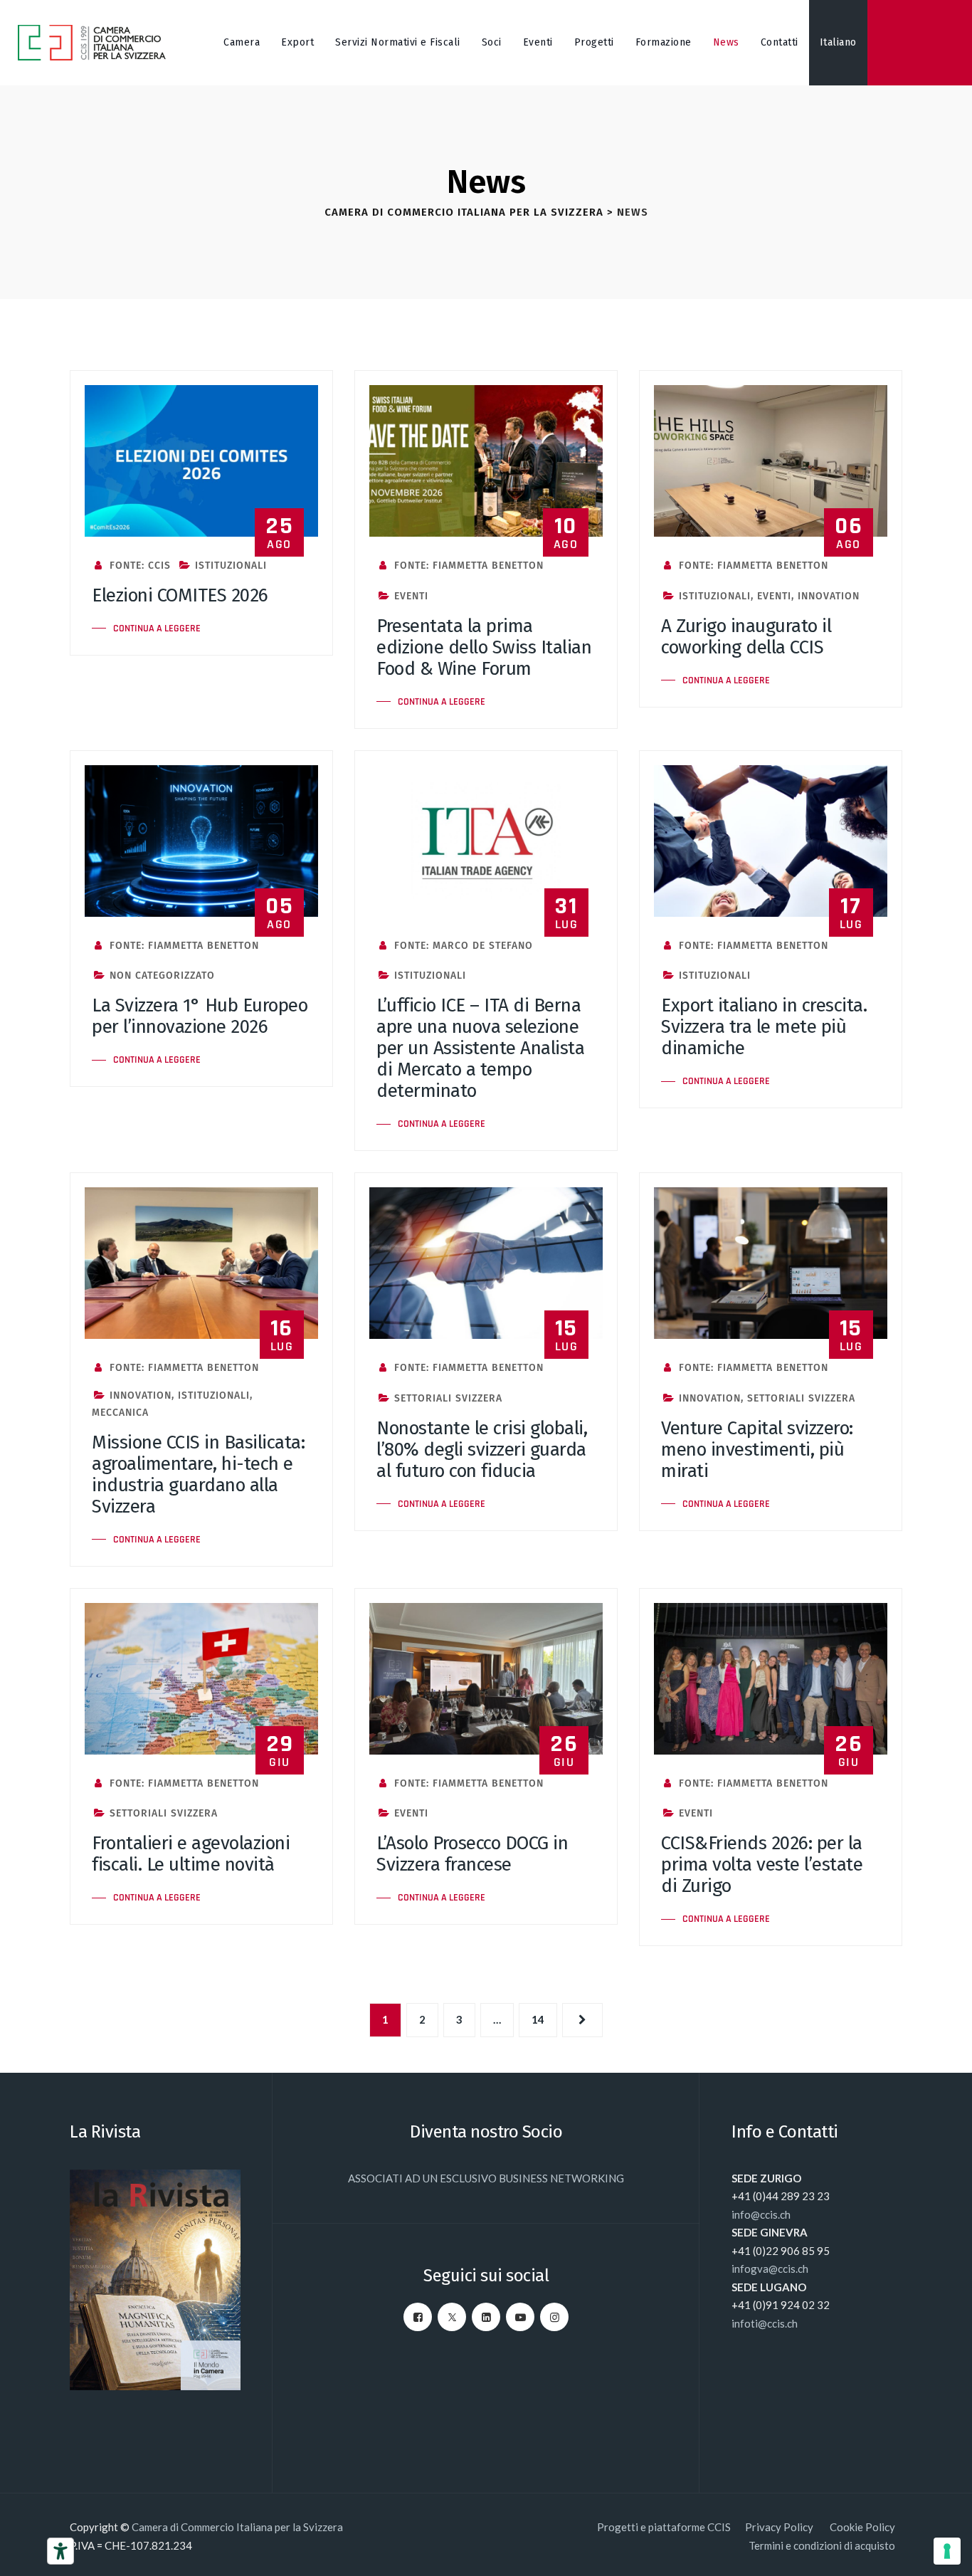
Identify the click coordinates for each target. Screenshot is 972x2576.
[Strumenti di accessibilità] (60, 2551)
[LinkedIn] (486, 2317)
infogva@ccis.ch (770, 2269)
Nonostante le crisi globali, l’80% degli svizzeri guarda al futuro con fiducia (482, 1450)
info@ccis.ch (761, 2214)
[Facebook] (418, 2317)
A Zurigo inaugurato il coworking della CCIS (746, 637)
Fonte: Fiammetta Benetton (467, 566)
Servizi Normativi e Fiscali (398, 42)
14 (538, 2019)
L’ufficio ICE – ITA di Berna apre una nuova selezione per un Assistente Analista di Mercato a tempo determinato (480, 1048)
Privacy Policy (780, 2527)
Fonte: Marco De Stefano (462, 946)
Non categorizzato (162, 976)
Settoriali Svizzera (448, 1398)
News (726, 42)
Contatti (780, 42)
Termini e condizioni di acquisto (822, 2545)
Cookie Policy (862, 2527)
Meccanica (120, 1413)
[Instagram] (554, 2317)
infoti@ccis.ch (765, 2323)
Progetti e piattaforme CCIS (664, 2527)
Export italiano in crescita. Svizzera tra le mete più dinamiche (764, 1027)
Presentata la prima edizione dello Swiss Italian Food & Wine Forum (484, 647)
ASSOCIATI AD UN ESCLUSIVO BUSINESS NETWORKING (486, 2178)
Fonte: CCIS (138, 566)
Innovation (829, 596)
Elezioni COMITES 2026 (180, 595)
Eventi (538, 42)
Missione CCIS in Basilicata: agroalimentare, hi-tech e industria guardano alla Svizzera (198, 1474)
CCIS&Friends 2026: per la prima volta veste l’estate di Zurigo (762, 1865)
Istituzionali (231, 566)
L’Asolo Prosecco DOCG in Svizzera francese (472, 1854)
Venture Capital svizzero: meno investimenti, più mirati (757, 1450)
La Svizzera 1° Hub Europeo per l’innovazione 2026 (200, 1016)
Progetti (594, 42)
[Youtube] (520, 2317)
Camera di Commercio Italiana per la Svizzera (237, 2527)
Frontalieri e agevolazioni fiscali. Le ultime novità (191, 1854)
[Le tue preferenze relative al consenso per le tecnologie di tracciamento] (947, 2551)
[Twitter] (452, 2317)
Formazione (664, 42)
